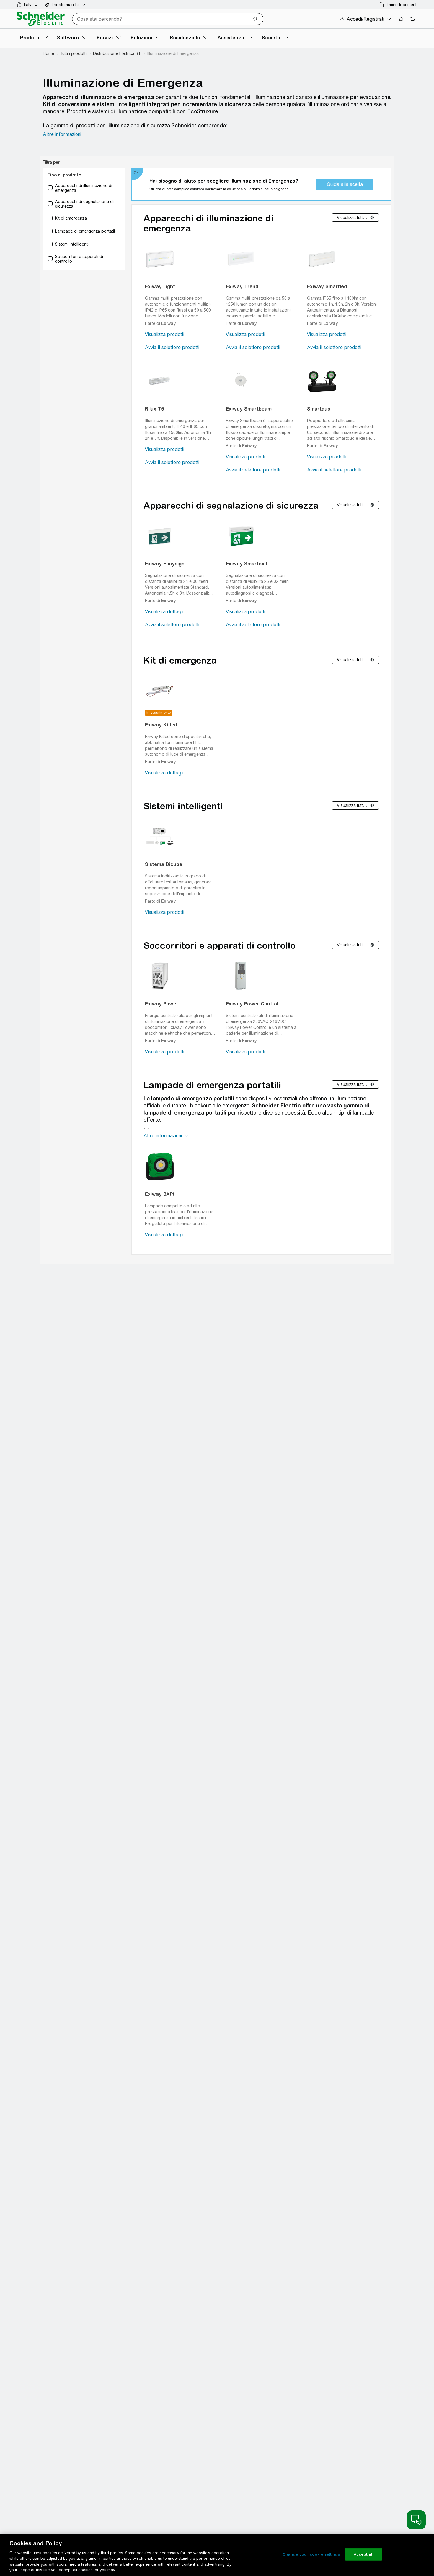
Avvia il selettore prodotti (172, 347)
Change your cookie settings (311, 2554)
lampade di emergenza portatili (185, 1113)
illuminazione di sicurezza (139, 125)
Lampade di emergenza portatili (212, 1085)
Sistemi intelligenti (183, 806)
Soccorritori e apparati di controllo (220, 945)
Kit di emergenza (180, 660)
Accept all (364, 2554)
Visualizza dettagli (164, 612)
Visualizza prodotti (165, 334)
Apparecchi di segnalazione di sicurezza (231, 505)
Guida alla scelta (345, 184)
